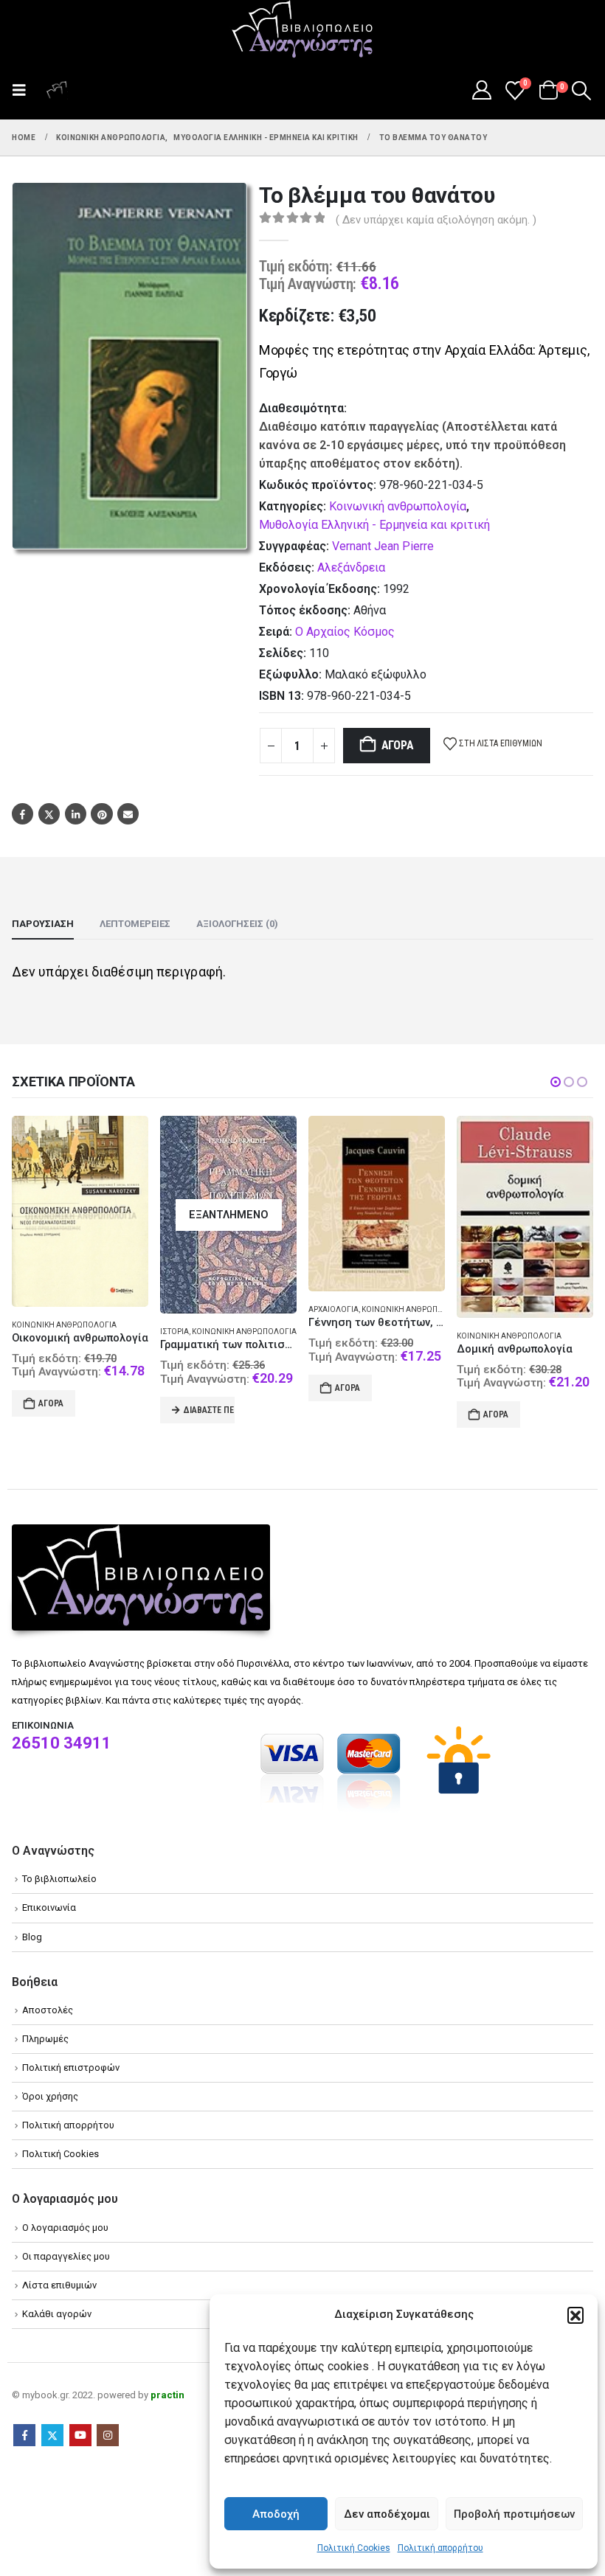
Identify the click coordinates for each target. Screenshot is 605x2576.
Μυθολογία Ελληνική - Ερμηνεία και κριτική (374, 525)
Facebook (23, 814)
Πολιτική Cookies (354, 2548)
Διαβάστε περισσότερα (209, 1410)
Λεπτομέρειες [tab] (135, 924)
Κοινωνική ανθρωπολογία (398, 506)
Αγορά (398, 745)
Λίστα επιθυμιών (59, 2285)
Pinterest (101, 814)
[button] (575, 2315)
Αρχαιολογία (333, 1309)
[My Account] (481, 90)
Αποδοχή (276, 2514)
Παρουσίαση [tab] (43, 924)
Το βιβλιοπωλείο (59, 1879)
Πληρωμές (45, 2039)
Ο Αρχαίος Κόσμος (345, 632)
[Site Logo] (302, 30)
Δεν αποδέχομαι (387, 2514)
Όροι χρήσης (50, 2096)
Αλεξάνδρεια (351, 567)
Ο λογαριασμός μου (65, 2228)
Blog (32, 1937)
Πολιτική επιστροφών (71, 2068)
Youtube (80, 2435)
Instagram (108, 2435)
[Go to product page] (80, 1211)
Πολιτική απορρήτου (440, 2548)
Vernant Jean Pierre (383, 546)
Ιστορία (174, 1332)
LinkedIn (76, 814)
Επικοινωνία (49, 1907)
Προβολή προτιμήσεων (514, 2514)
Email (128, 814)
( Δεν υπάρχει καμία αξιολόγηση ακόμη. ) (436, 220)
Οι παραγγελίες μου (66, 2256)
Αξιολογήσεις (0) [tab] (237, 924)
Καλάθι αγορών (57, 2314)
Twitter (49, 814)
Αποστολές (48, 2010)
